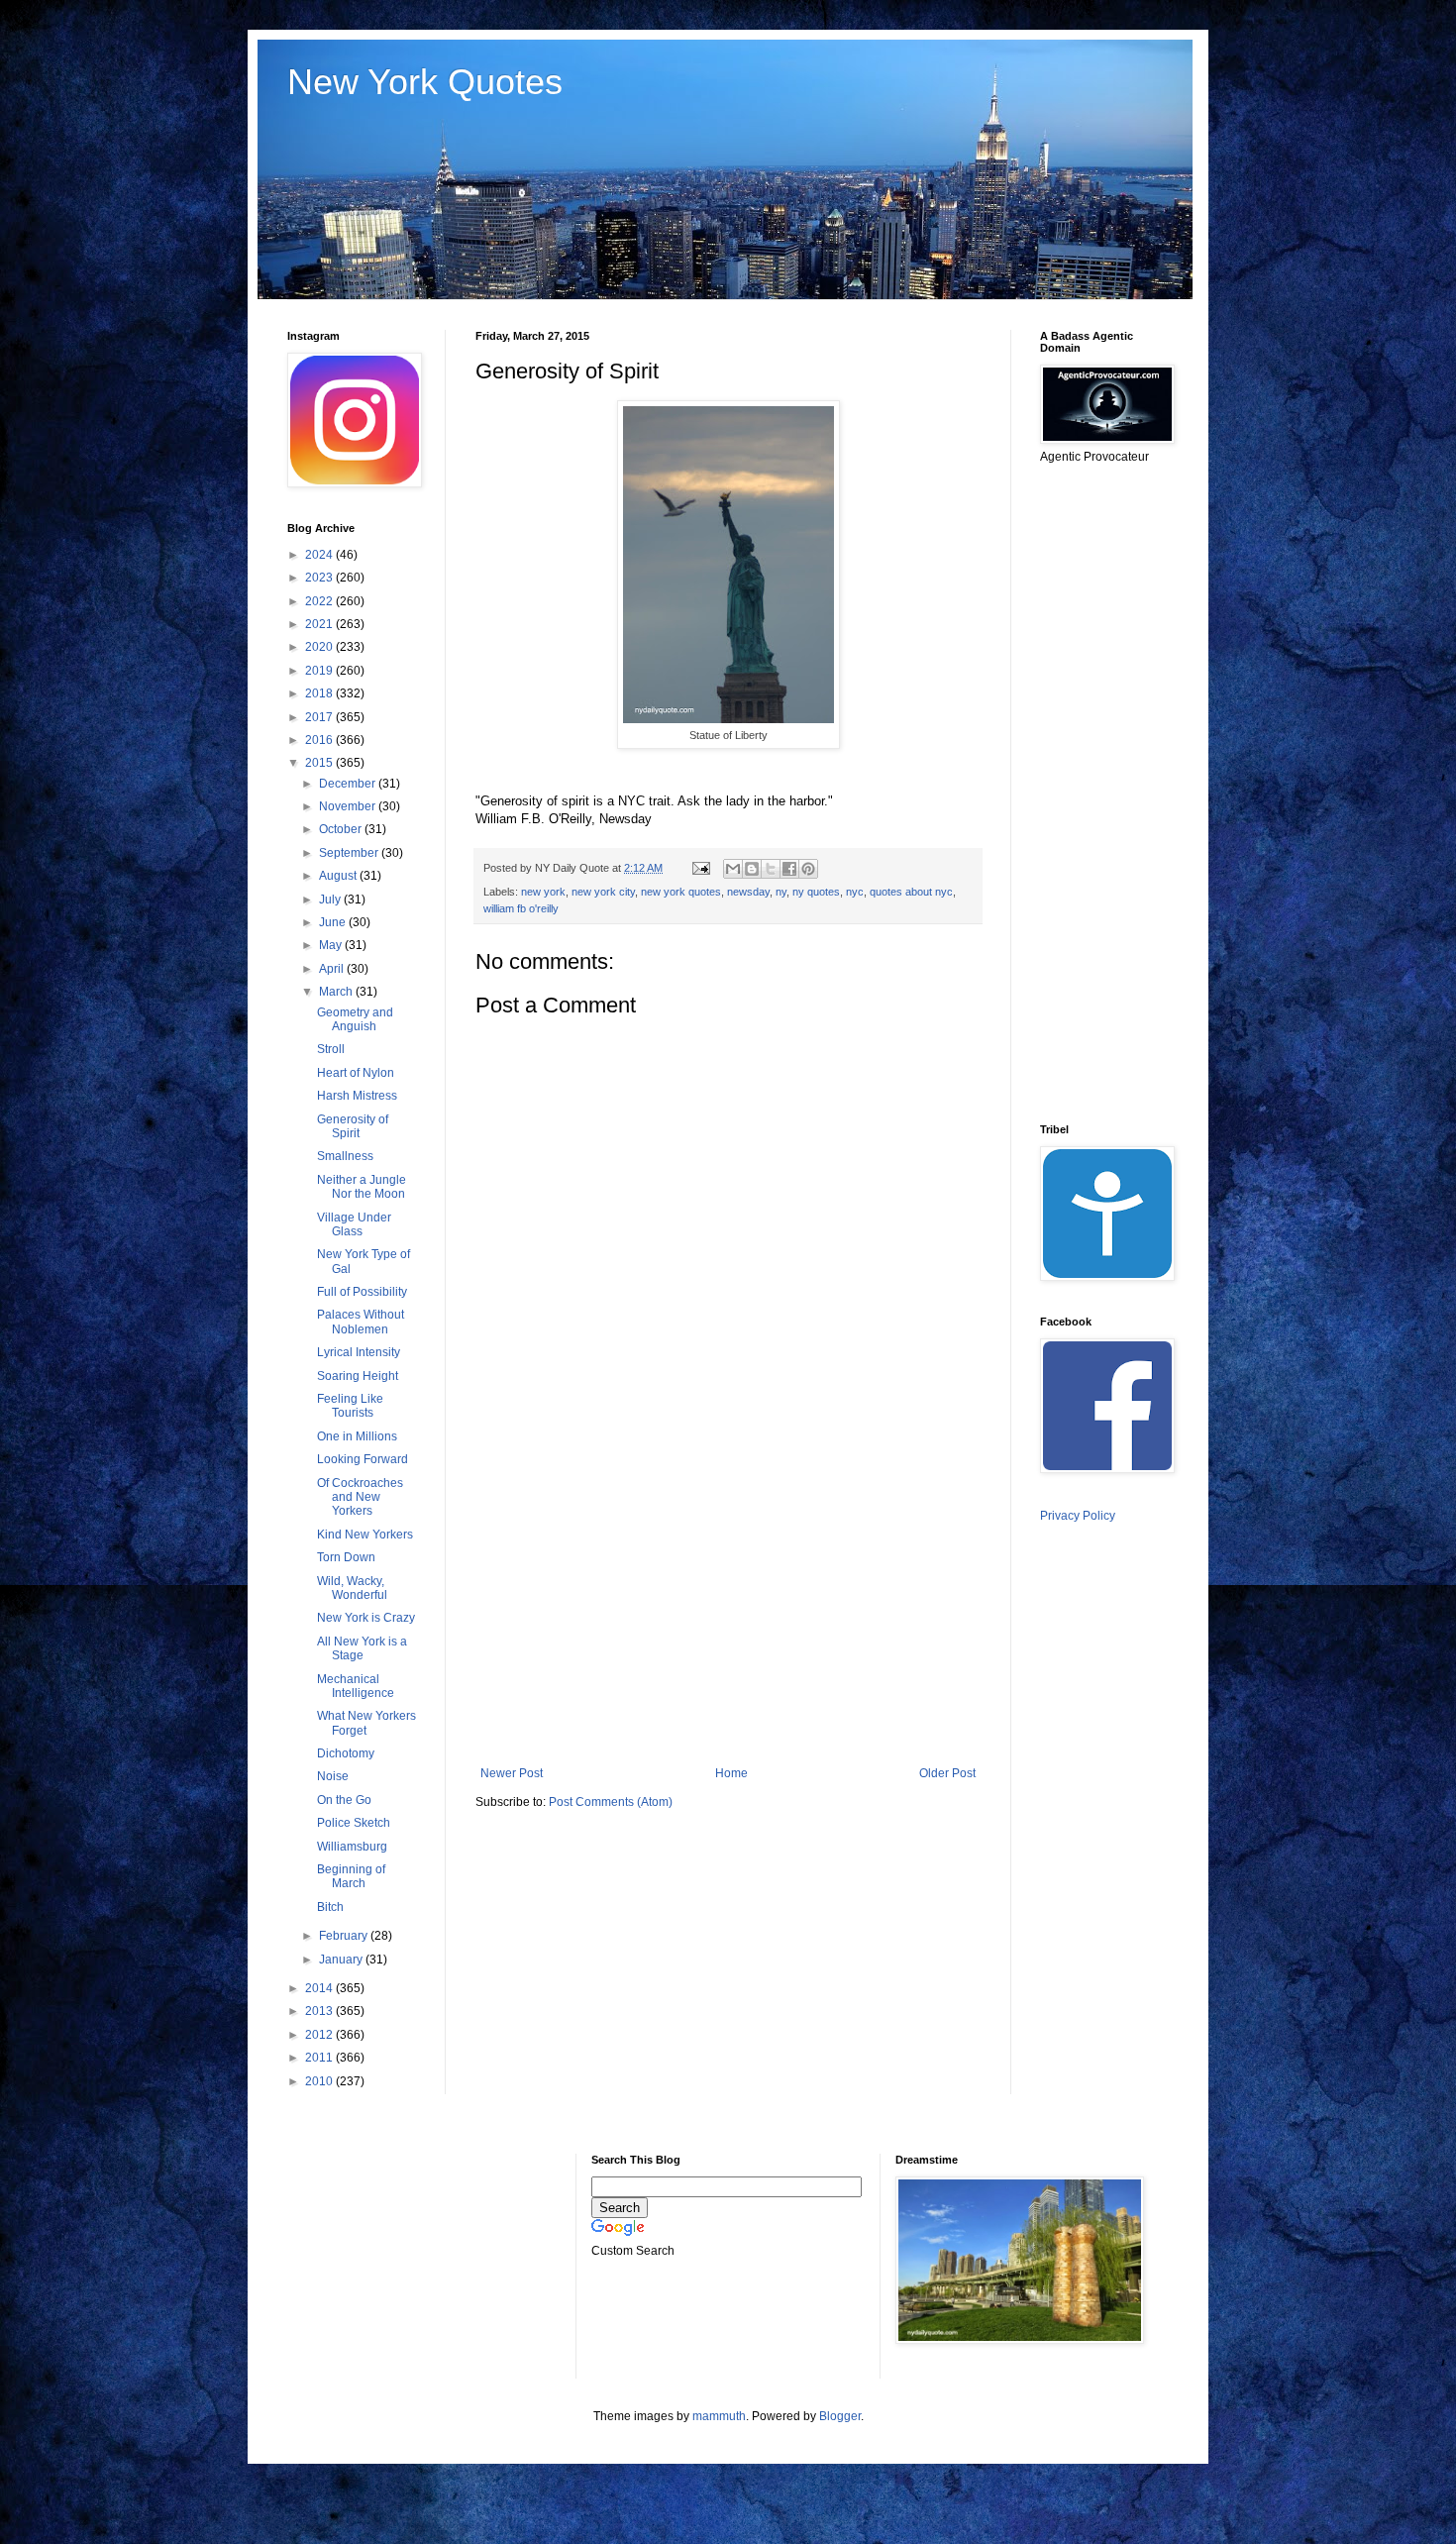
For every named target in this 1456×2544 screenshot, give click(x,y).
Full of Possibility (362, 1292)
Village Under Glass (354, 1224)
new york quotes (681, 892)
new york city (603, 892)
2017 (320, 717)
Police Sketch (354, 1823)
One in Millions (357, 1436)
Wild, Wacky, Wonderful (352, 1588)
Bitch (330, 1907)
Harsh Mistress (357, 1096)
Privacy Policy (1078, 1516)
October (342, 829)
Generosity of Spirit (353, 1126)
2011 (320, 2058)
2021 (320, 624)
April (333, 969)
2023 (320, 578)
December (349, 784)
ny (781, 892)
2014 (320, 1988)
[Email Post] (700, 868)
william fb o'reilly (521, 908)
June (334, 922)
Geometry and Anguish (355, 1019)
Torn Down (346, 1557)
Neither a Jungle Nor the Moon (362, 1187)
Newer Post (512, 1773)
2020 (320, 647)
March (337, 992)
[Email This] (733, 869)
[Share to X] (771, 869)
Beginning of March (351, 1876)
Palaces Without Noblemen (361, 1322)
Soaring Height (358, 1376)
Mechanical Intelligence (356, 1686)
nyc (855, 892)
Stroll (331, 1049)
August (339, 876)
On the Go (344, 1800)
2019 (320, 671)
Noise (333, 1776)
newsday (748, 892)
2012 (320, 2035)
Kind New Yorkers (365, 1535)
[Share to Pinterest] (808, 869)
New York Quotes (425, 82)
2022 (320, 601)
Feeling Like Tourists (350, 1406)
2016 (320, 740)
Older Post (947, 1773)
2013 (320, 2011)
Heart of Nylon (356, 1073)
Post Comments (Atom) (611, 1802)
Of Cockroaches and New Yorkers (360, 1497)
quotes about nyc (911, 892)
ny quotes (816, 892)
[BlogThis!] (752, 869)
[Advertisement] (728, 1603)
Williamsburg (352, 1847)
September (350, 853)
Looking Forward (363, 1459)
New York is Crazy (366, 1618)
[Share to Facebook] (789, 869)
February (345, 1936)
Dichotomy (346, 1753)
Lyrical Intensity (359, 1352)
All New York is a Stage (362, 1648)
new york (543, 892)
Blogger (840, 2416)
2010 (320, 2081)
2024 (320, 555)
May (332, 945)
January (342, 1960)
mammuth (719, 2416)
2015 (320, 763)
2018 (320, 693)
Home (731, 1773)
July (331, 900)
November (349, 806)
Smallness (345, 1156)
